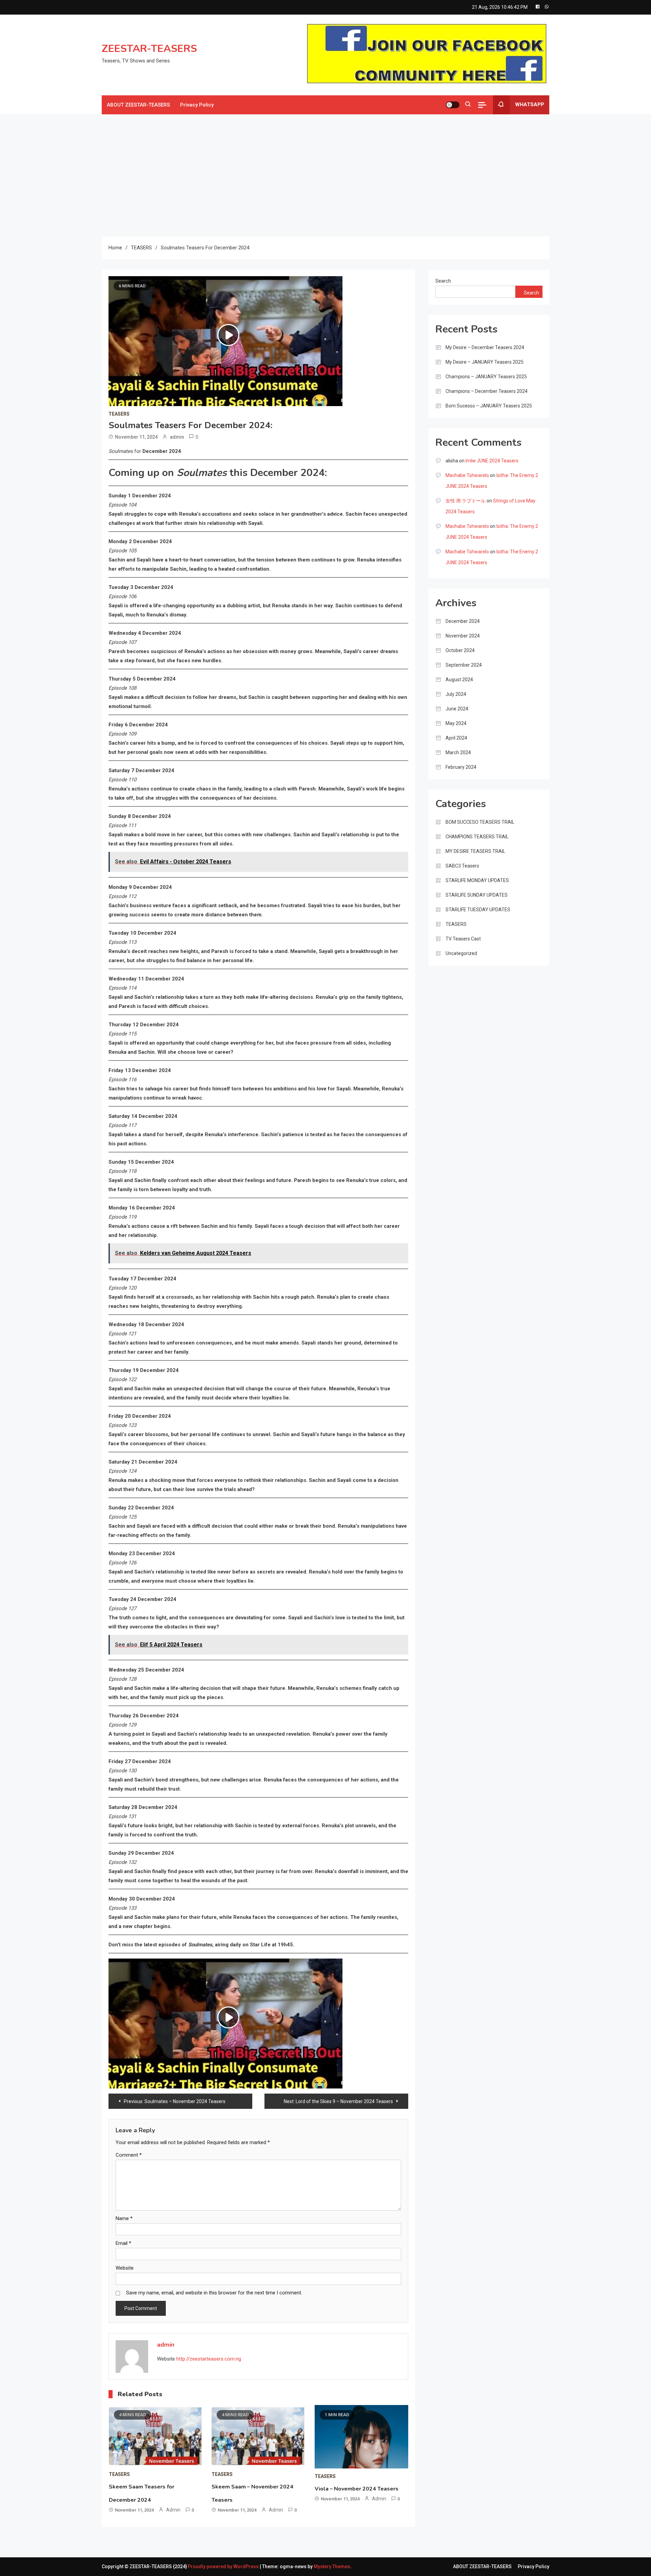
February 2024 (461, 767)
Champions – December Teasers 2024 (487, 391)
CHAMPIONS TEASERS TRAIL (477, 837)
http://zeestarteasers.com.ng (209, 2359)
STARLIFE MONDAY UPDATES (477, 880)
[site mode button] (453, 105)
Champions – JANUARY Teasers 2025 (486, 377)
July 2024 (456, 694)
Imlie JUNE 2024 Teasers (492, 461)
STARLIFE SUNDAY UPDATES (477, 895)
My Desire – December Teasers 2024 (485, 347)
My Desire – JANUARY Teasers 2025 (485, 362)
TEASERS (119, 414)
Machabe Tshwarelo (467, 475)
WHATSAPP (530, 104)
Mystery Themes (332, 2567)
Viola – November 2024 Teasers (357, 2489)
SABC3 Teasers (462, 866)
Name (124, 2218)
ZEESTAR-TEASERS (149, 49)
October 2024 (460, 650)
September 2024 (464, 665)
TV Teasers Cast (463, 939)
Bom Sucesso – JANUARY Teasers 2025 (489, 406)
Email (123, 2243)
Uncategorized (461, 953)
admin (177, 437)
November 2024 (463, 636)
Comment (129, 2155)
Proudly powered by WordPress (224, 2567)
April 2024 (456, 738)
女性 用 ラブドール (466, 501)
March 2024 (458, 752)
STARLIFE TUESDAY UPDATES (478, 910)
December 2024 (463, 621)
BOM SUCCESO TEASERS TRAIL (480, 822)
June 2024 (457, 709)
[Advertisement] (325, 175)
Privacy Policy (197, 105)
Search (443, 281)
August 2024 (459, 680)
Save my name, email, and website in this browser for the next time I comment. (214, 2293)
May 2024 (456, 723)
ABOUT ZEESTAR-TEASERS (138, 105)
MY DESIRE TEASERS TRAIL (475, 851)
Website (125, 2268)
